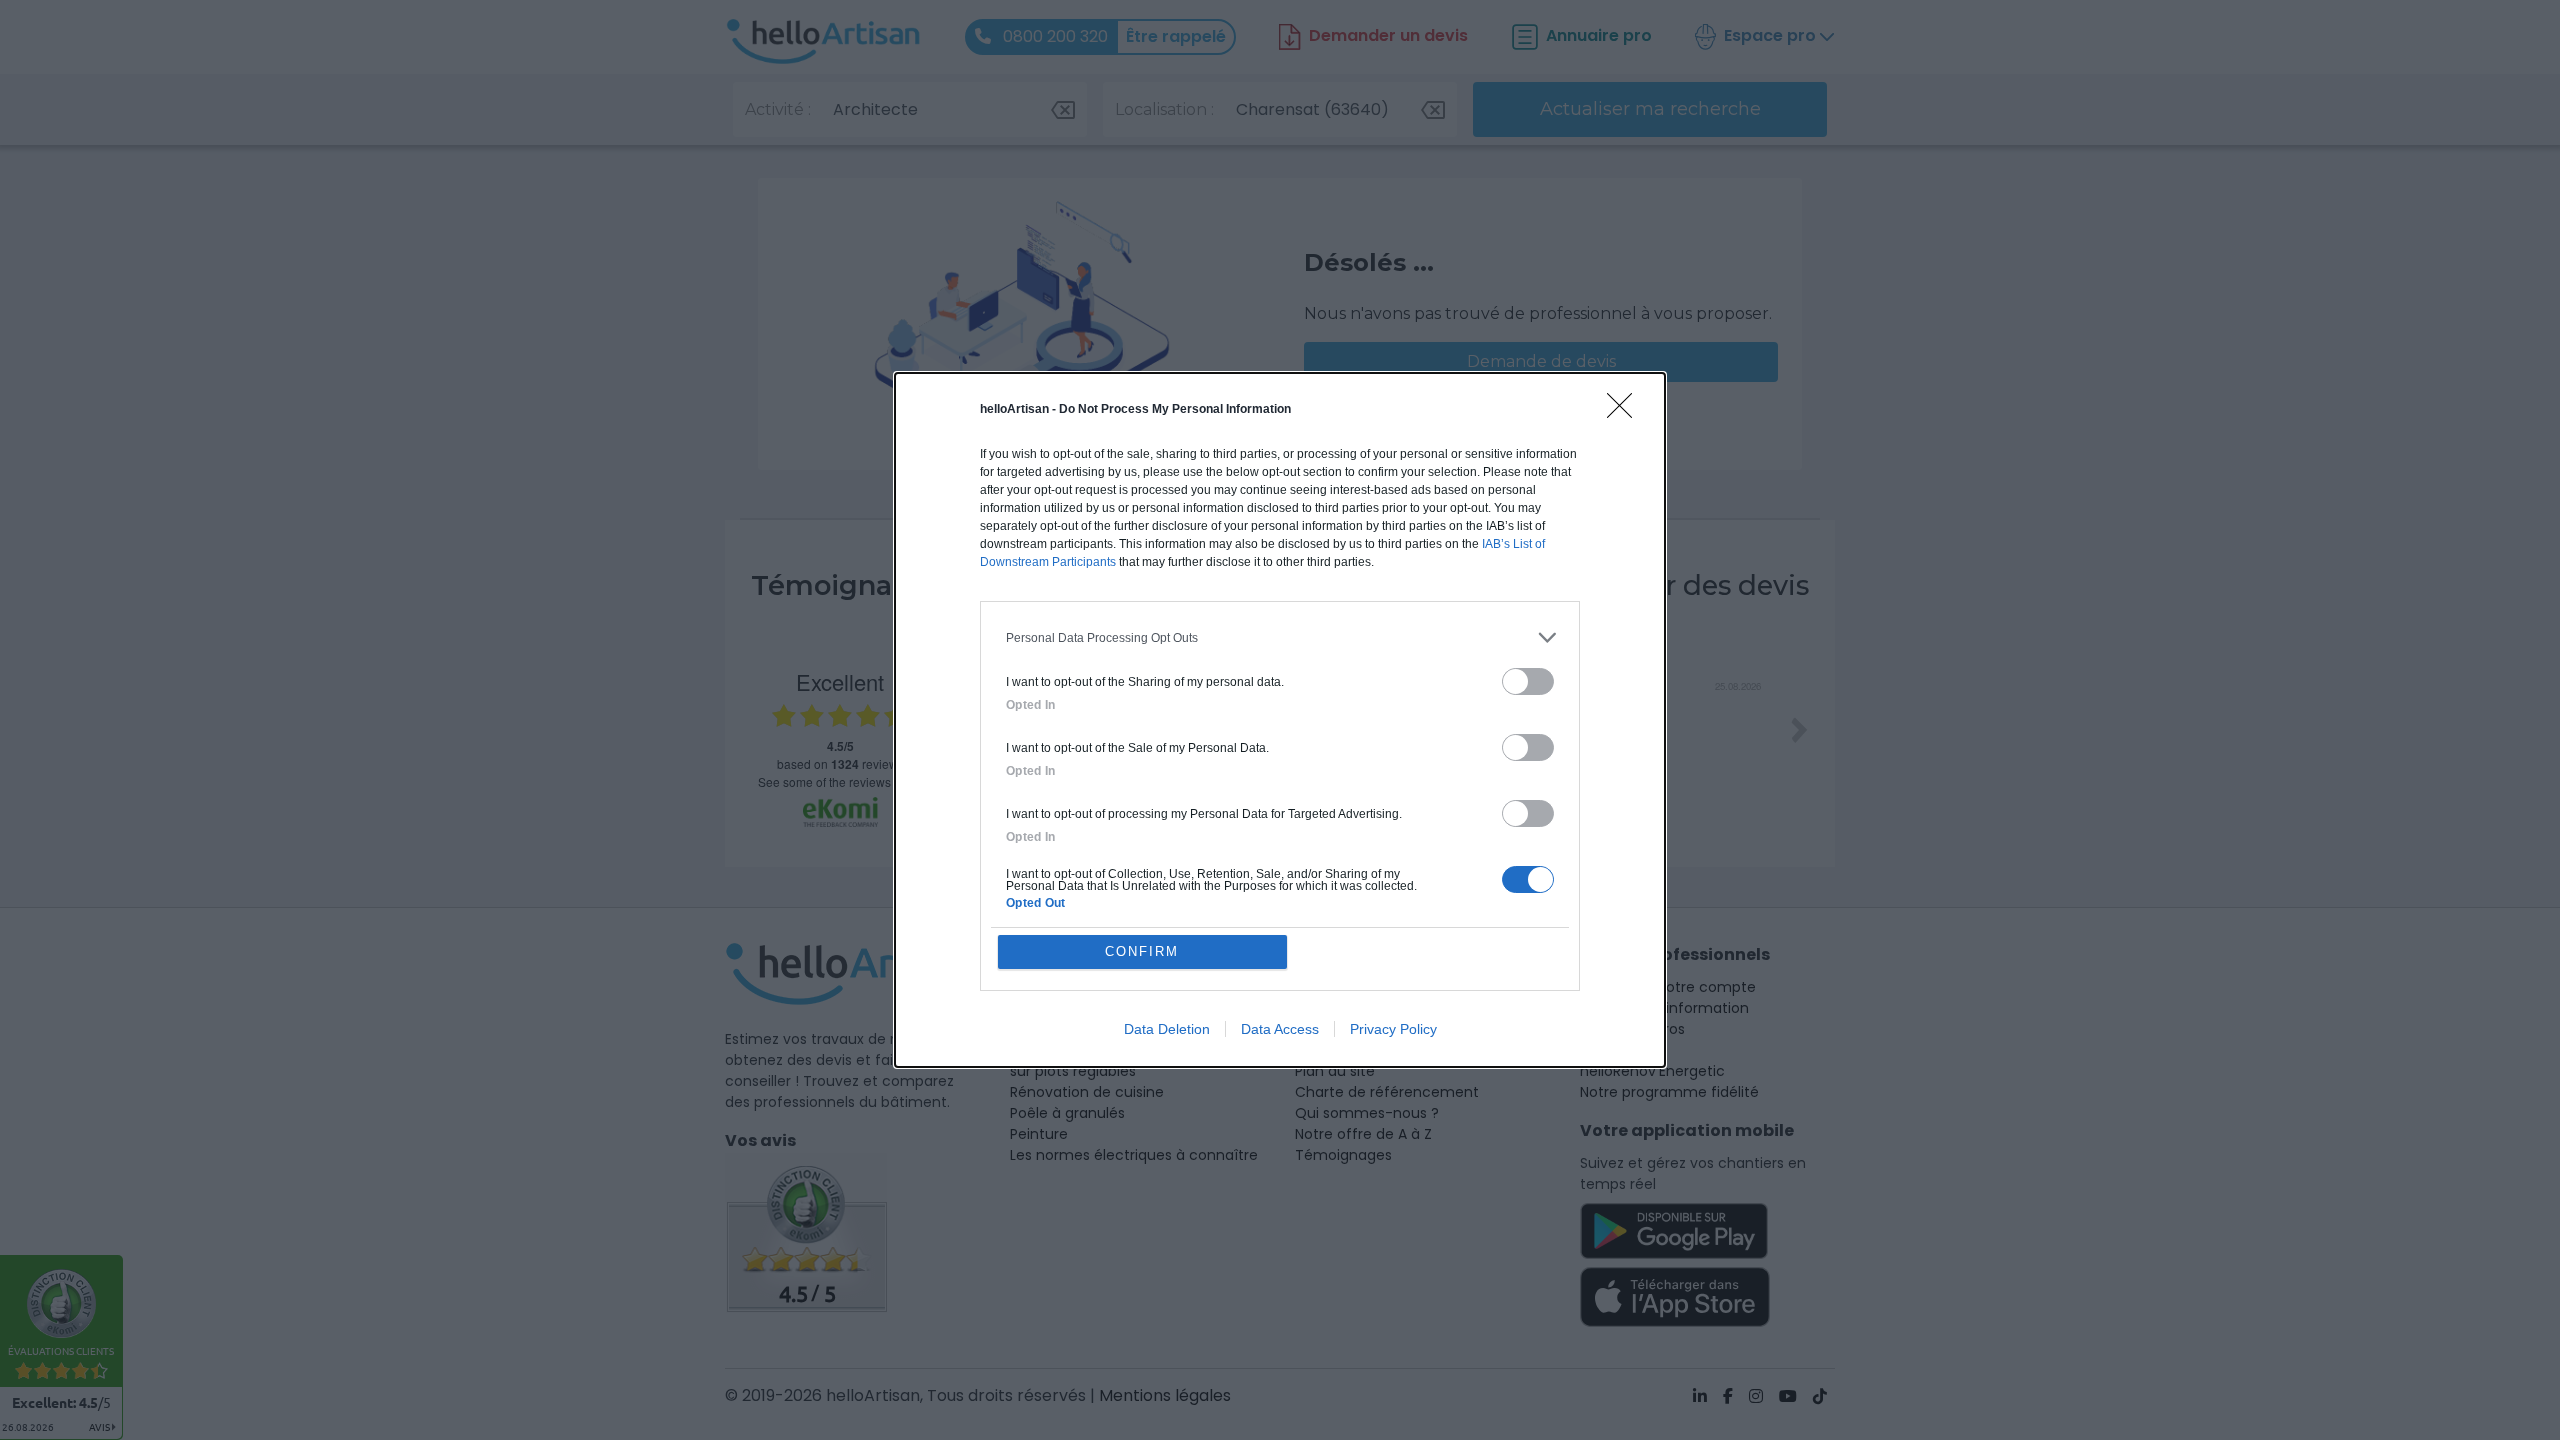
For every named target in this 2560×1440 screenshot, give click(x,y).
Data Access (1280, 1029)
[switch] (1528, 681)
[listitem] (1280, 637)
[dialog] (1280, 720)
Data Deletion (1167, 1029)
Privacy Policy (1393, 1029)
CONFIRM (1142, 951)
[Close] (1626, 412)
